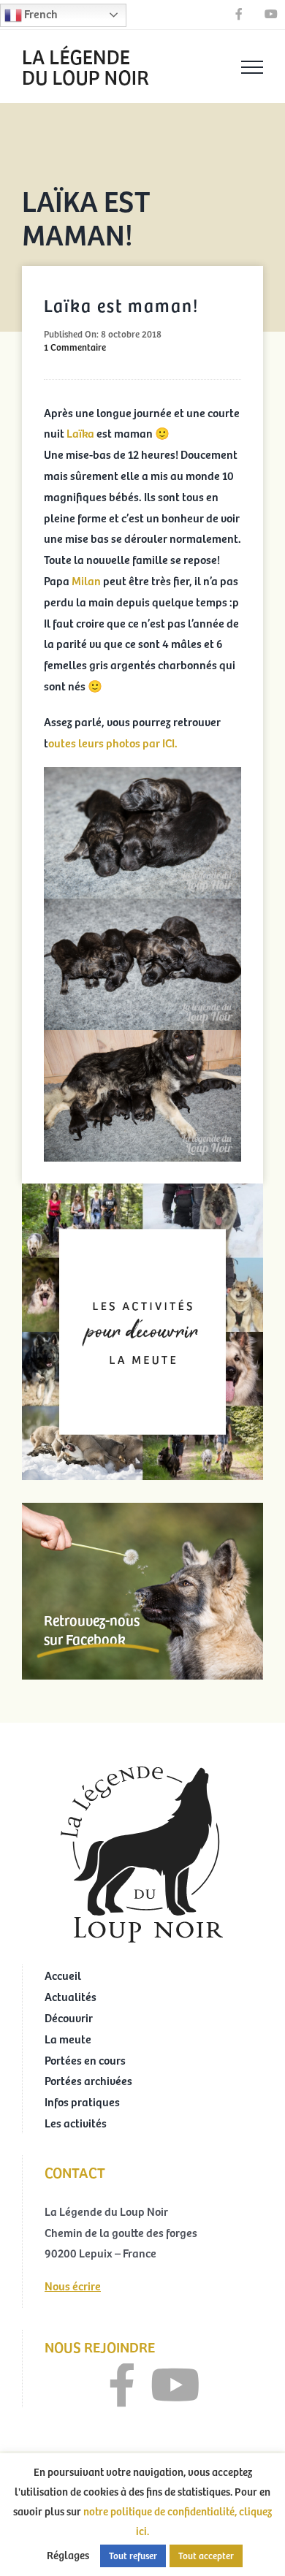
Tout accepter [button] (206, 2556)
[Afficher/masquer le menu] (252, 67)
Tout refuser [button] (133, 2556)
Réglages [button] (68, 2555)
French (40, 13)
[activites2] (142, 1189)
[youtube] (175, 2385)
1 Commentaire (75, 347)
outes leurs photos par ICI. (113, 742)
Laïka (81, 432)
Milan (87, 580)
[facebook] (122, 2385)
